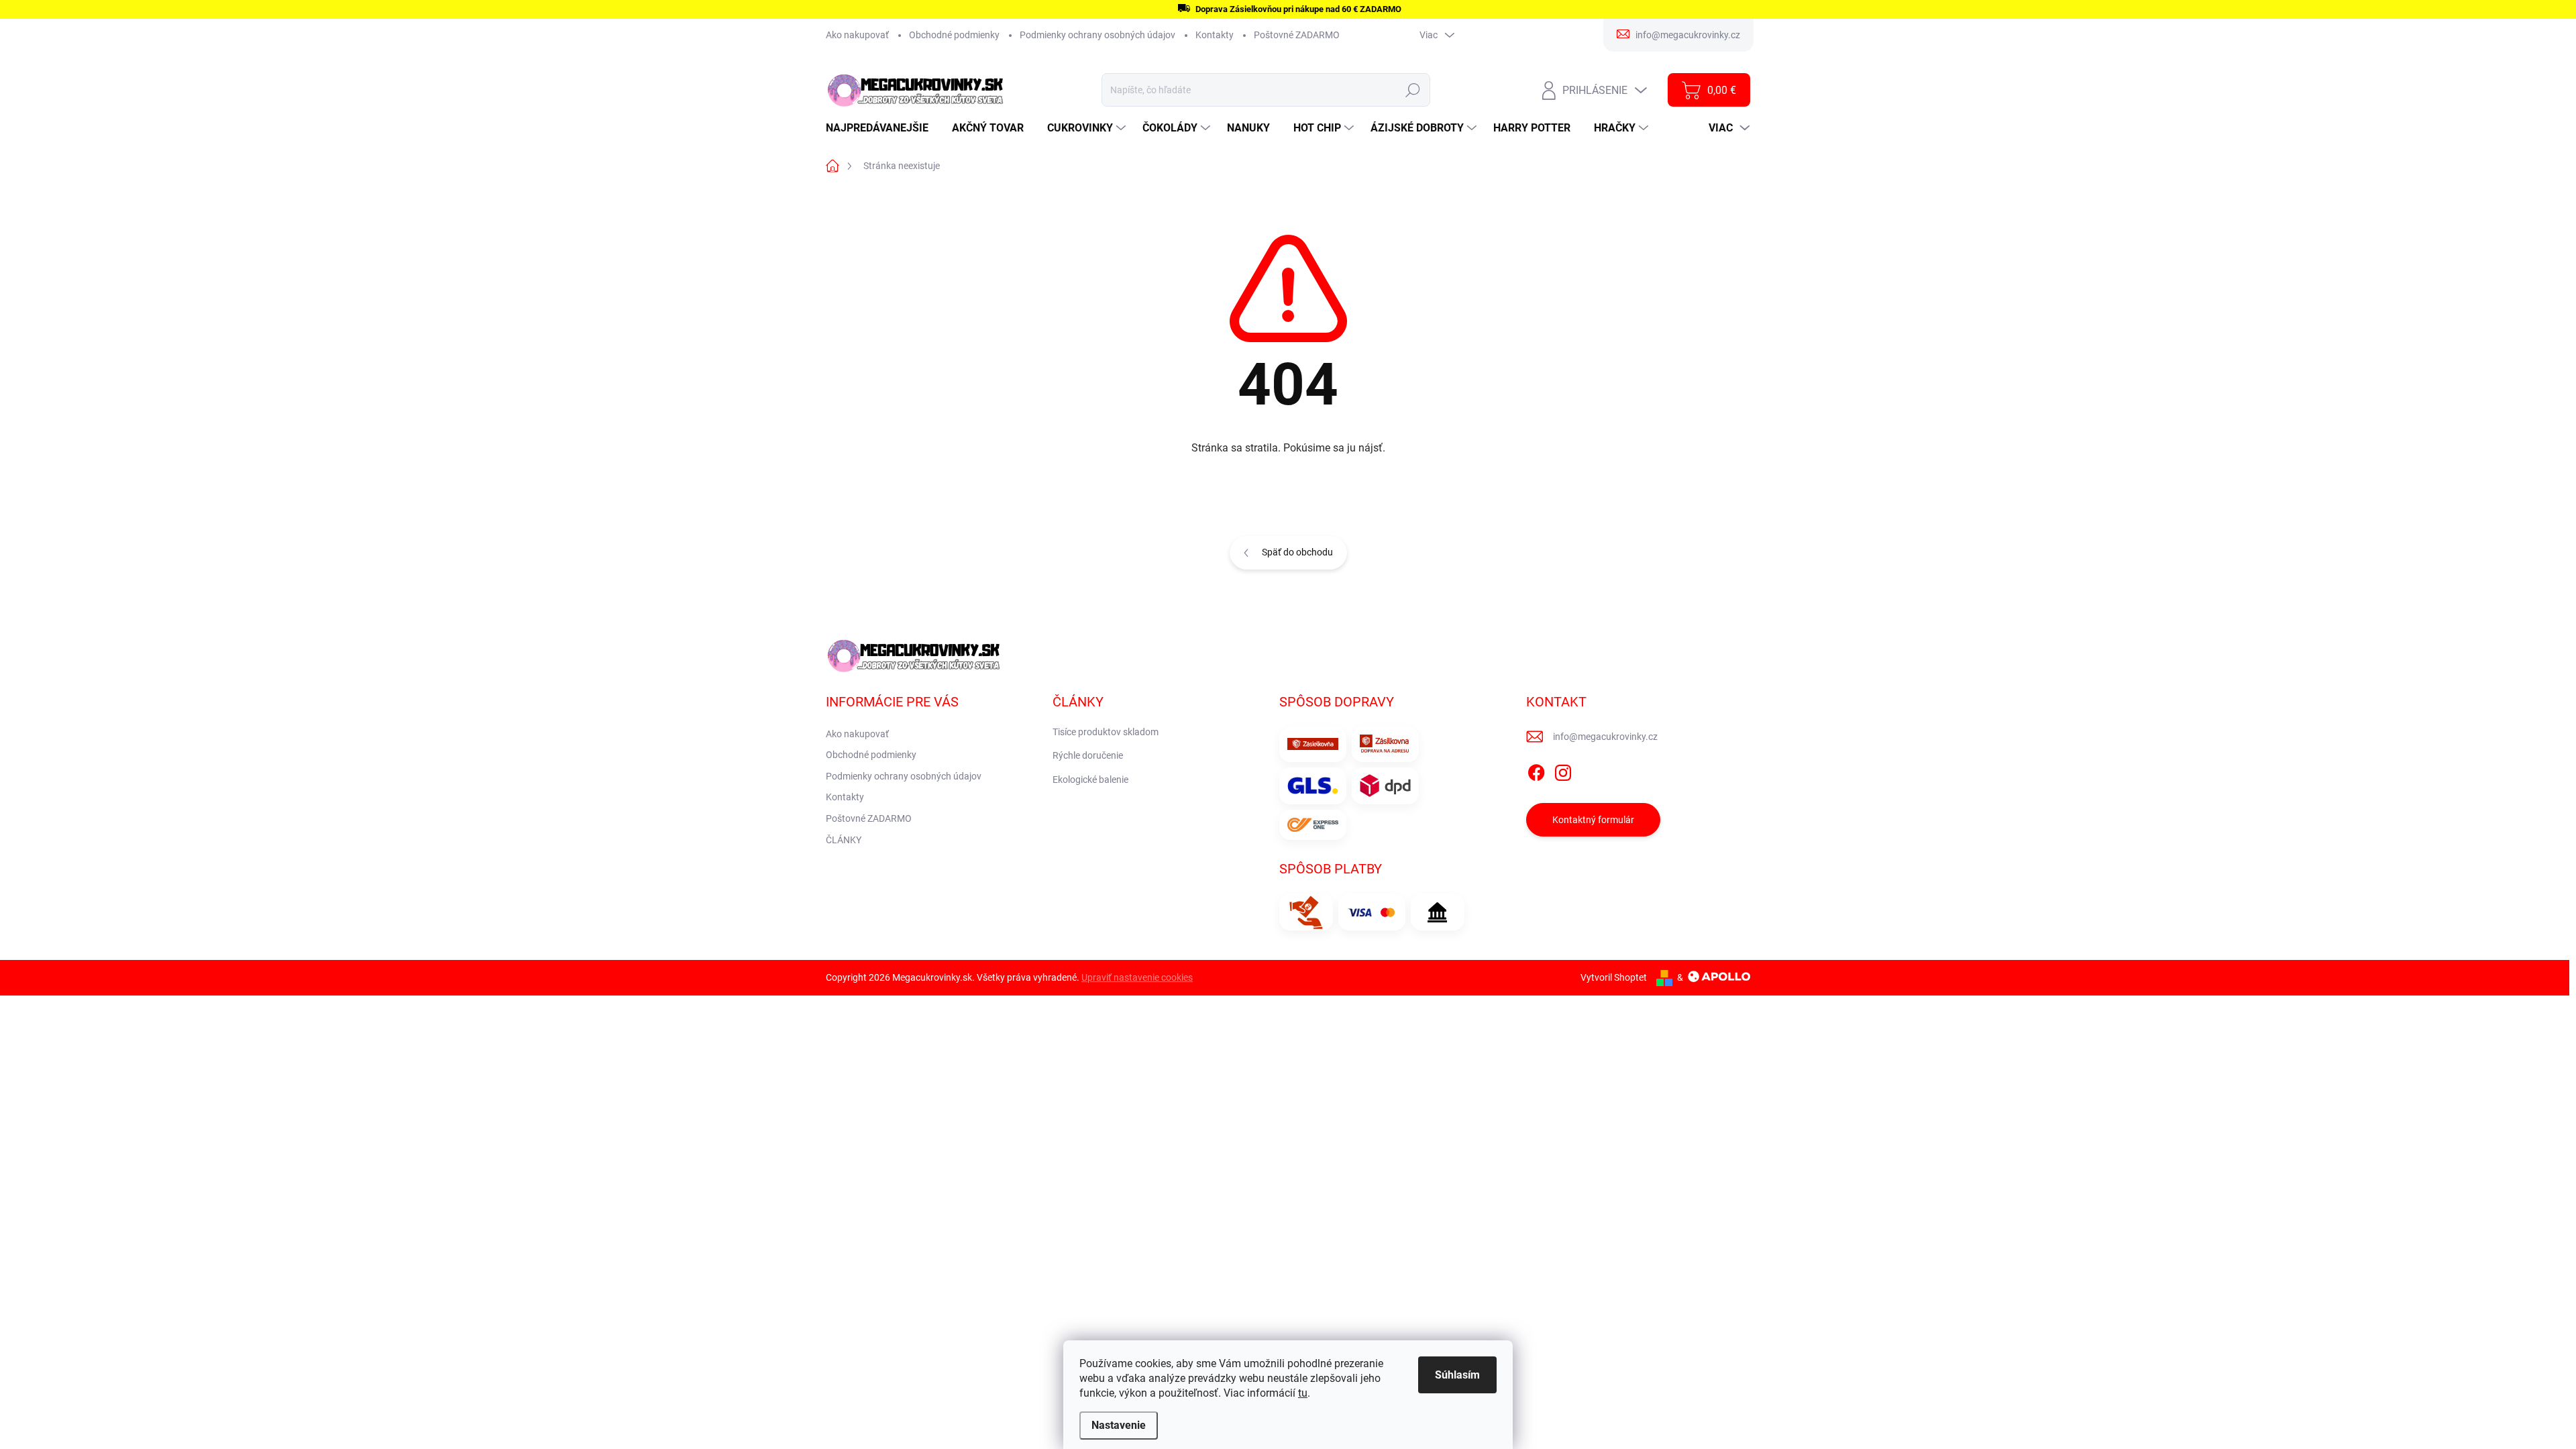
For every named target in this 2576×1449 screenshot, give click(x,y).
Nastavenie (1119, 1425)
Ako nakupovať (857, 35)
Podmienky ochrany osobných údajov (1097, 35)
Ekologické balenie (1090, 780)
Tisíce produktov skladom (1106, 732)
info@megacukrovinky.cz (1605, 737)
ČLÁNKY (844, 840)
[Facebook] (1536, 770)
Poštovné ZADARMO (1297, 35)
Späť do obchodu (1297, 552)
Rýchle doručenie (1088, 755)
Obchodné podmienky (954, 35)
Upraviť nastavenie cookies (1137, 977)
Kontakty (1215, 35)
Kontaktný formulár (1593, 820)
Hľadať (1413, 90)
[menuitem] (882, 128)
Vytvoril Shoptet (1614, 977)
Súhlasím (1457, 1375)
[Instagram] (1563, 770)
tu (1303, 1393)
